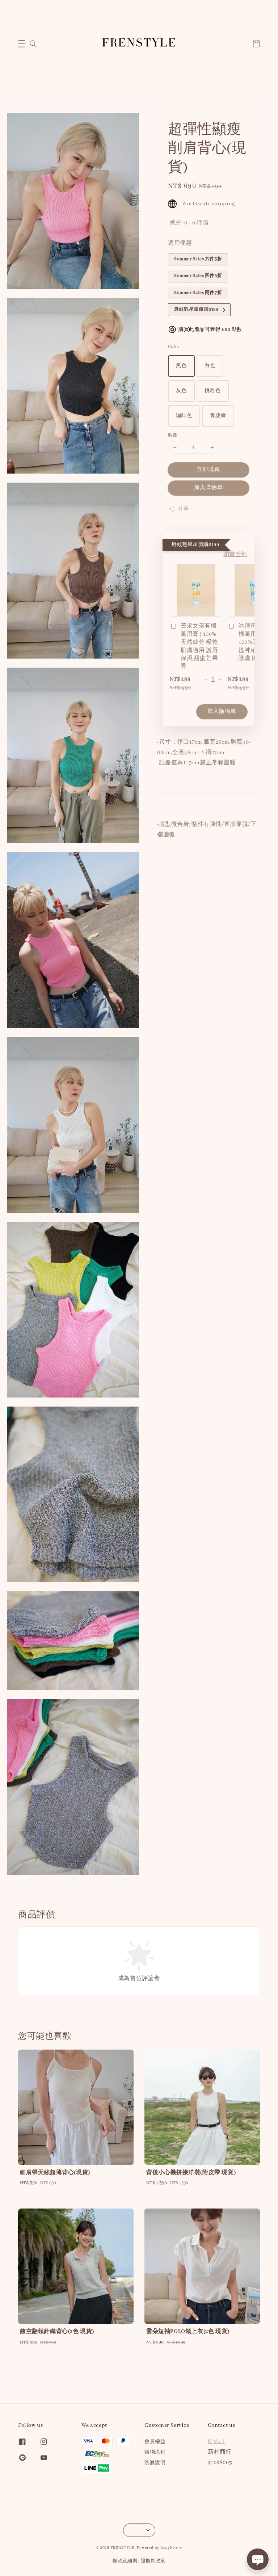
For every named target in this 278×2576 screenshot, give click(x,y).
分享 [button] (183, 509)
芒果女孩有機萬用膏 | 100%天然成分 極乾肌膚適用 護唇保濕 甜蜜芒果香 (199, 646)
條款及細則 (125, 2561)
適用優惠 (180, 243)
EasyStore (171, 2548)
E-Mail (217, 2442)
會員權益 (155, 2442)
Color (174, 347)
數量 (173, 435)
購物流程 (155, 2452)
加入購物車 (208, 488)
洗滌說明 (155, 2463)
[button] (22, 44)
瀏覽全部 (235, 555)
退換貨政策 (153, 2561)
